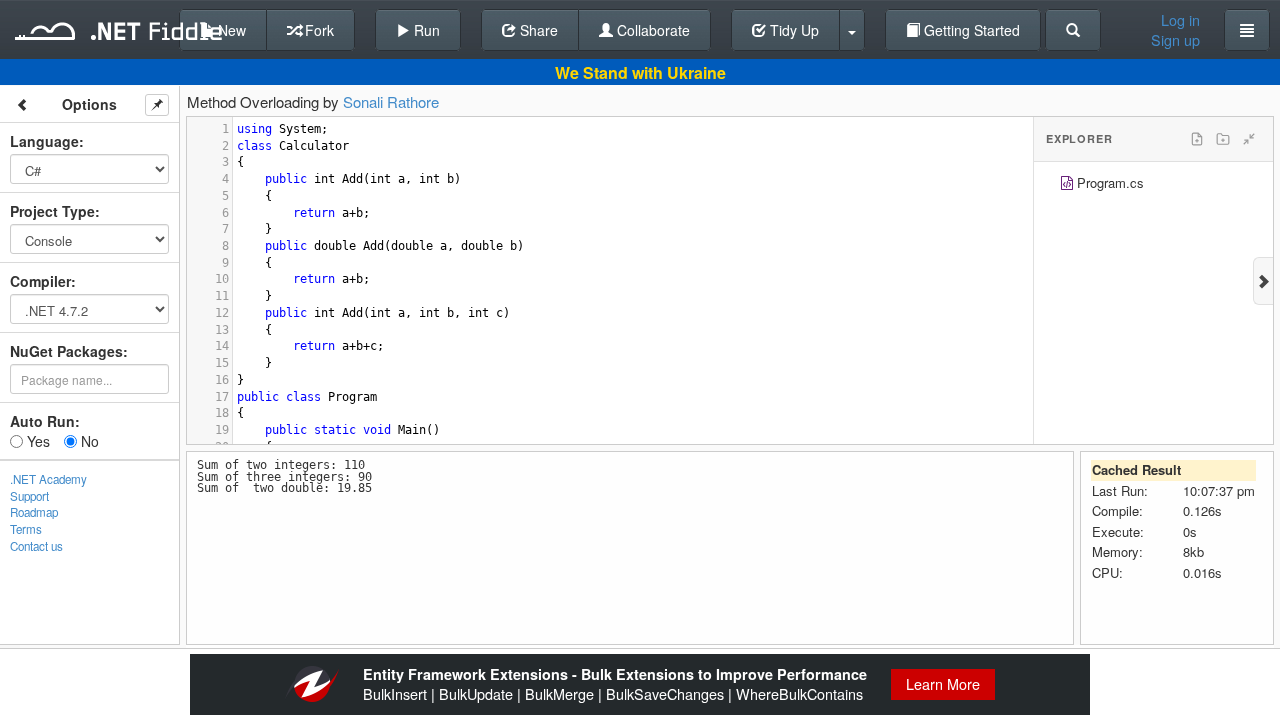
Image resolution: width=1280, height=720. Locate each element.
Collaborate (651, 30)
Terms (26, 529)
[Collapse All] (1249, 139)
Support (29, 496)
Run (425, 30)
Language (44, 141)
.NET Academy (48, 479)
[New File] (1197, 139)
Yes (36, 441)
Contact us (36, 546)
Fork (317, 30)
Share (537, 30)
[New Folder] (1223, 139)
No (88, 441)
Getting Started (970, 30)
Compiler (40, 281)
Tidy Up (792, 30)
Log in (1180, 20)
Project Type (52, 211)
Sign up (1175, 40)
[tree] (1153, 185)
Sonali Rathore (391, 101)
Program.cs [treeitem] (1110, 182)
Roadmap (34, 512)
